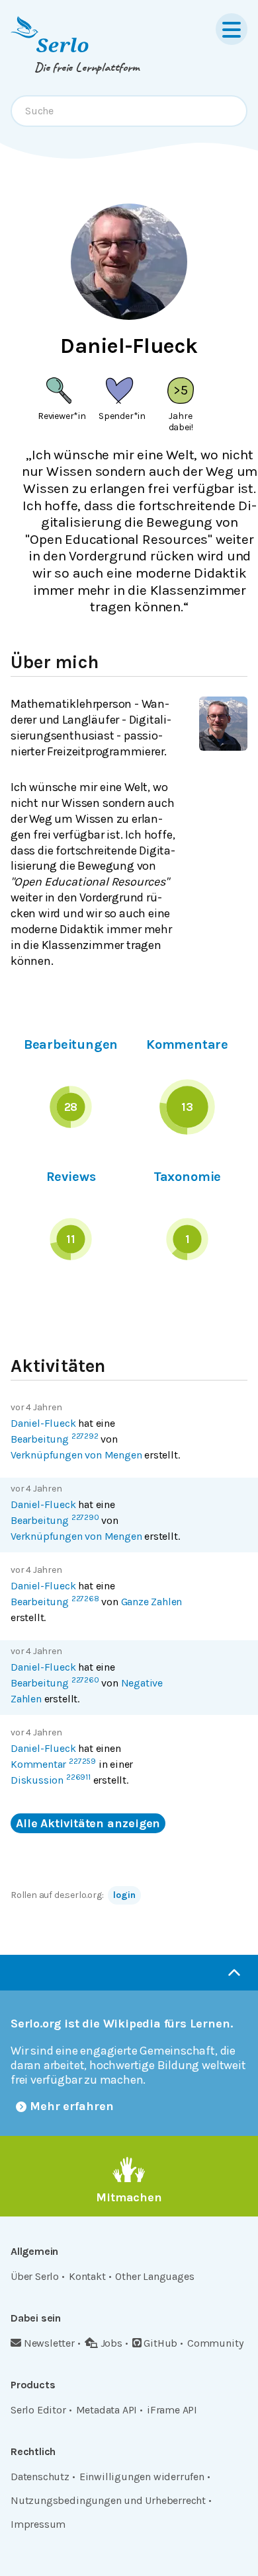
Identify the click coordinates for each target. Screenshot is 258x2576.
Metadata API (107, 2410)
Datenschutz (40, 2477)
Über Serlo (35, 2276)
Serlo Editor (38, 2410)
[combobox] (129, 111)
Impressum (38, 2524)
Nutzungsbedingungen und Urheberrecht (108, 2500)
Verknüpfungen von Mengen (76, 1455)
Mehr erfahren (72, 2106)
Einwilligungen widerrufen (142, 2477)
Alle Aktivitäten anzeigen (88, 1823)
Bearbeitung (55, 1439)
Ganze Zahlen (152, 1602)
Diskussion (51, 1780)
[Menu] (232, 29)
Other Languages (154, 2276)
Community (215, 2343)
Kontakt (87, 2276)
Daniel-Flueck (43, 1423)
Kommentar (53, 1764)
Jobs (111, 2343)
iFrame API (172, 2410)
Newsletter (49, 2343)
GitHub (160, 2343)
